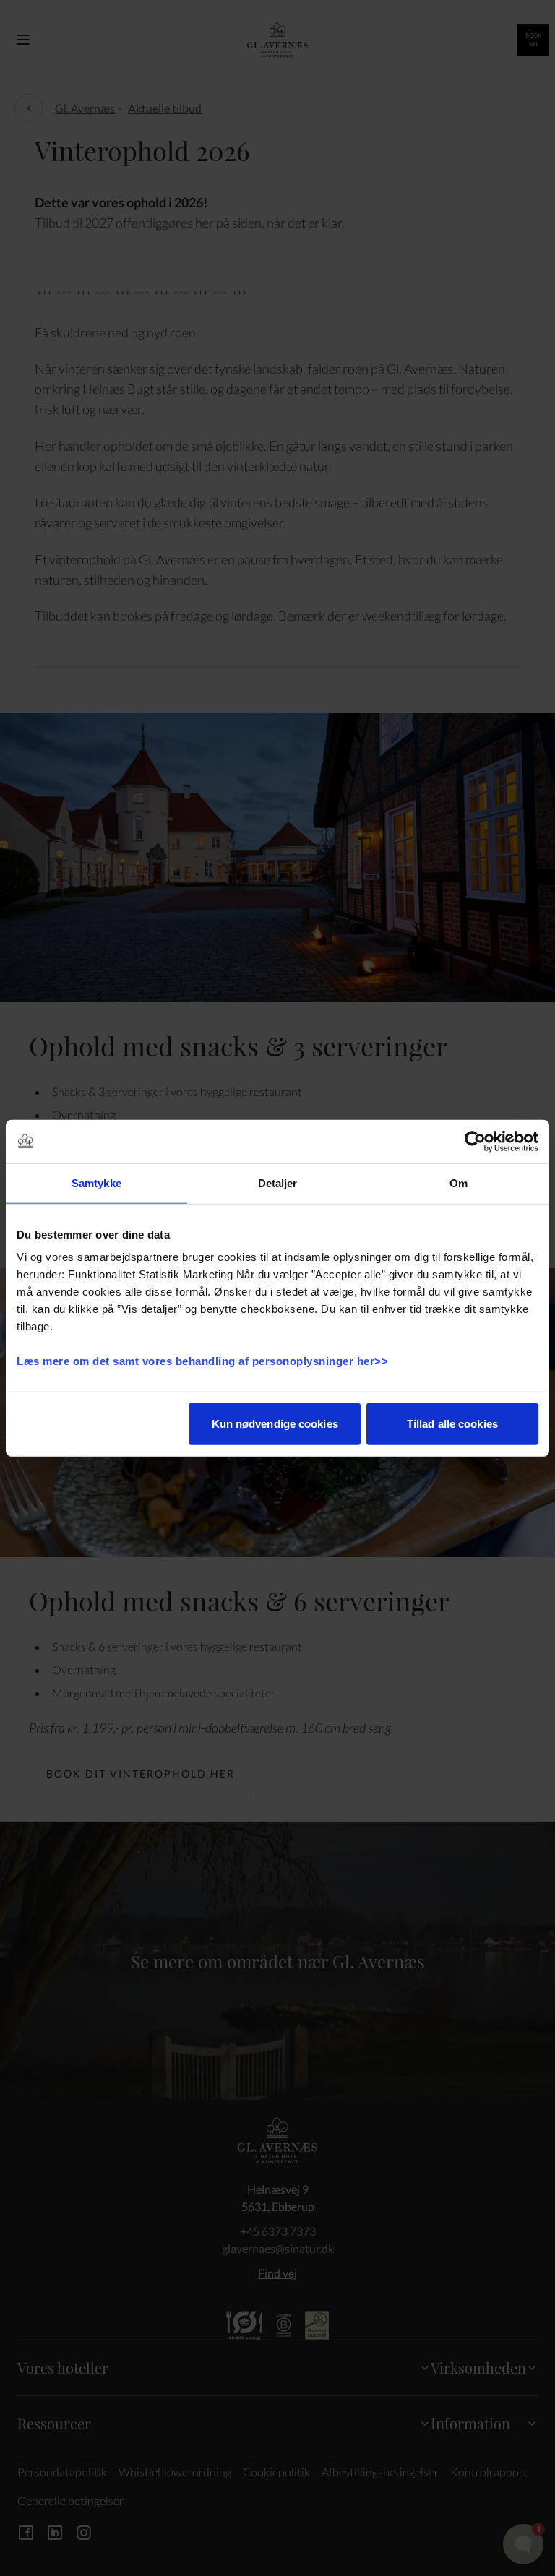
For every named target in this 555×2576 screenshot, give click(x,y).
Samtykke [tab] (96, 1183)
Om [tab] (459, 1183)
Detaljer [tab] (278, 1183)
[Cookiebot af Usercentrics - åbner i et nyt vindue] (475, 1141)
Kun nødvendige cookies (275, 1424)
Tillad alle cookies (452, 1424)
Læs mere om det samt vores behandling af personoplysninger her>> (204, 1361)
